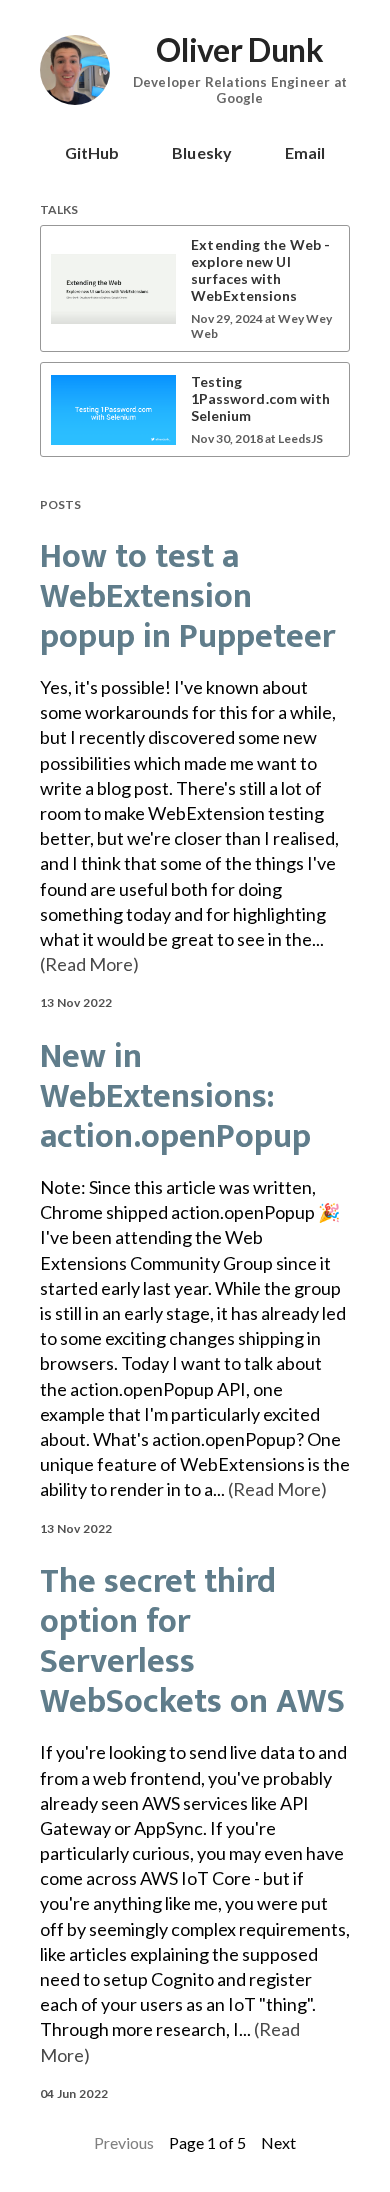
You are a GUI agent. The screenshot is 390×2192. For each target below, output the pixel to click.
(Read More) (89, 964)
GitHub (92, 152)
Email (305, 152)
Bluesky (202, 152)
